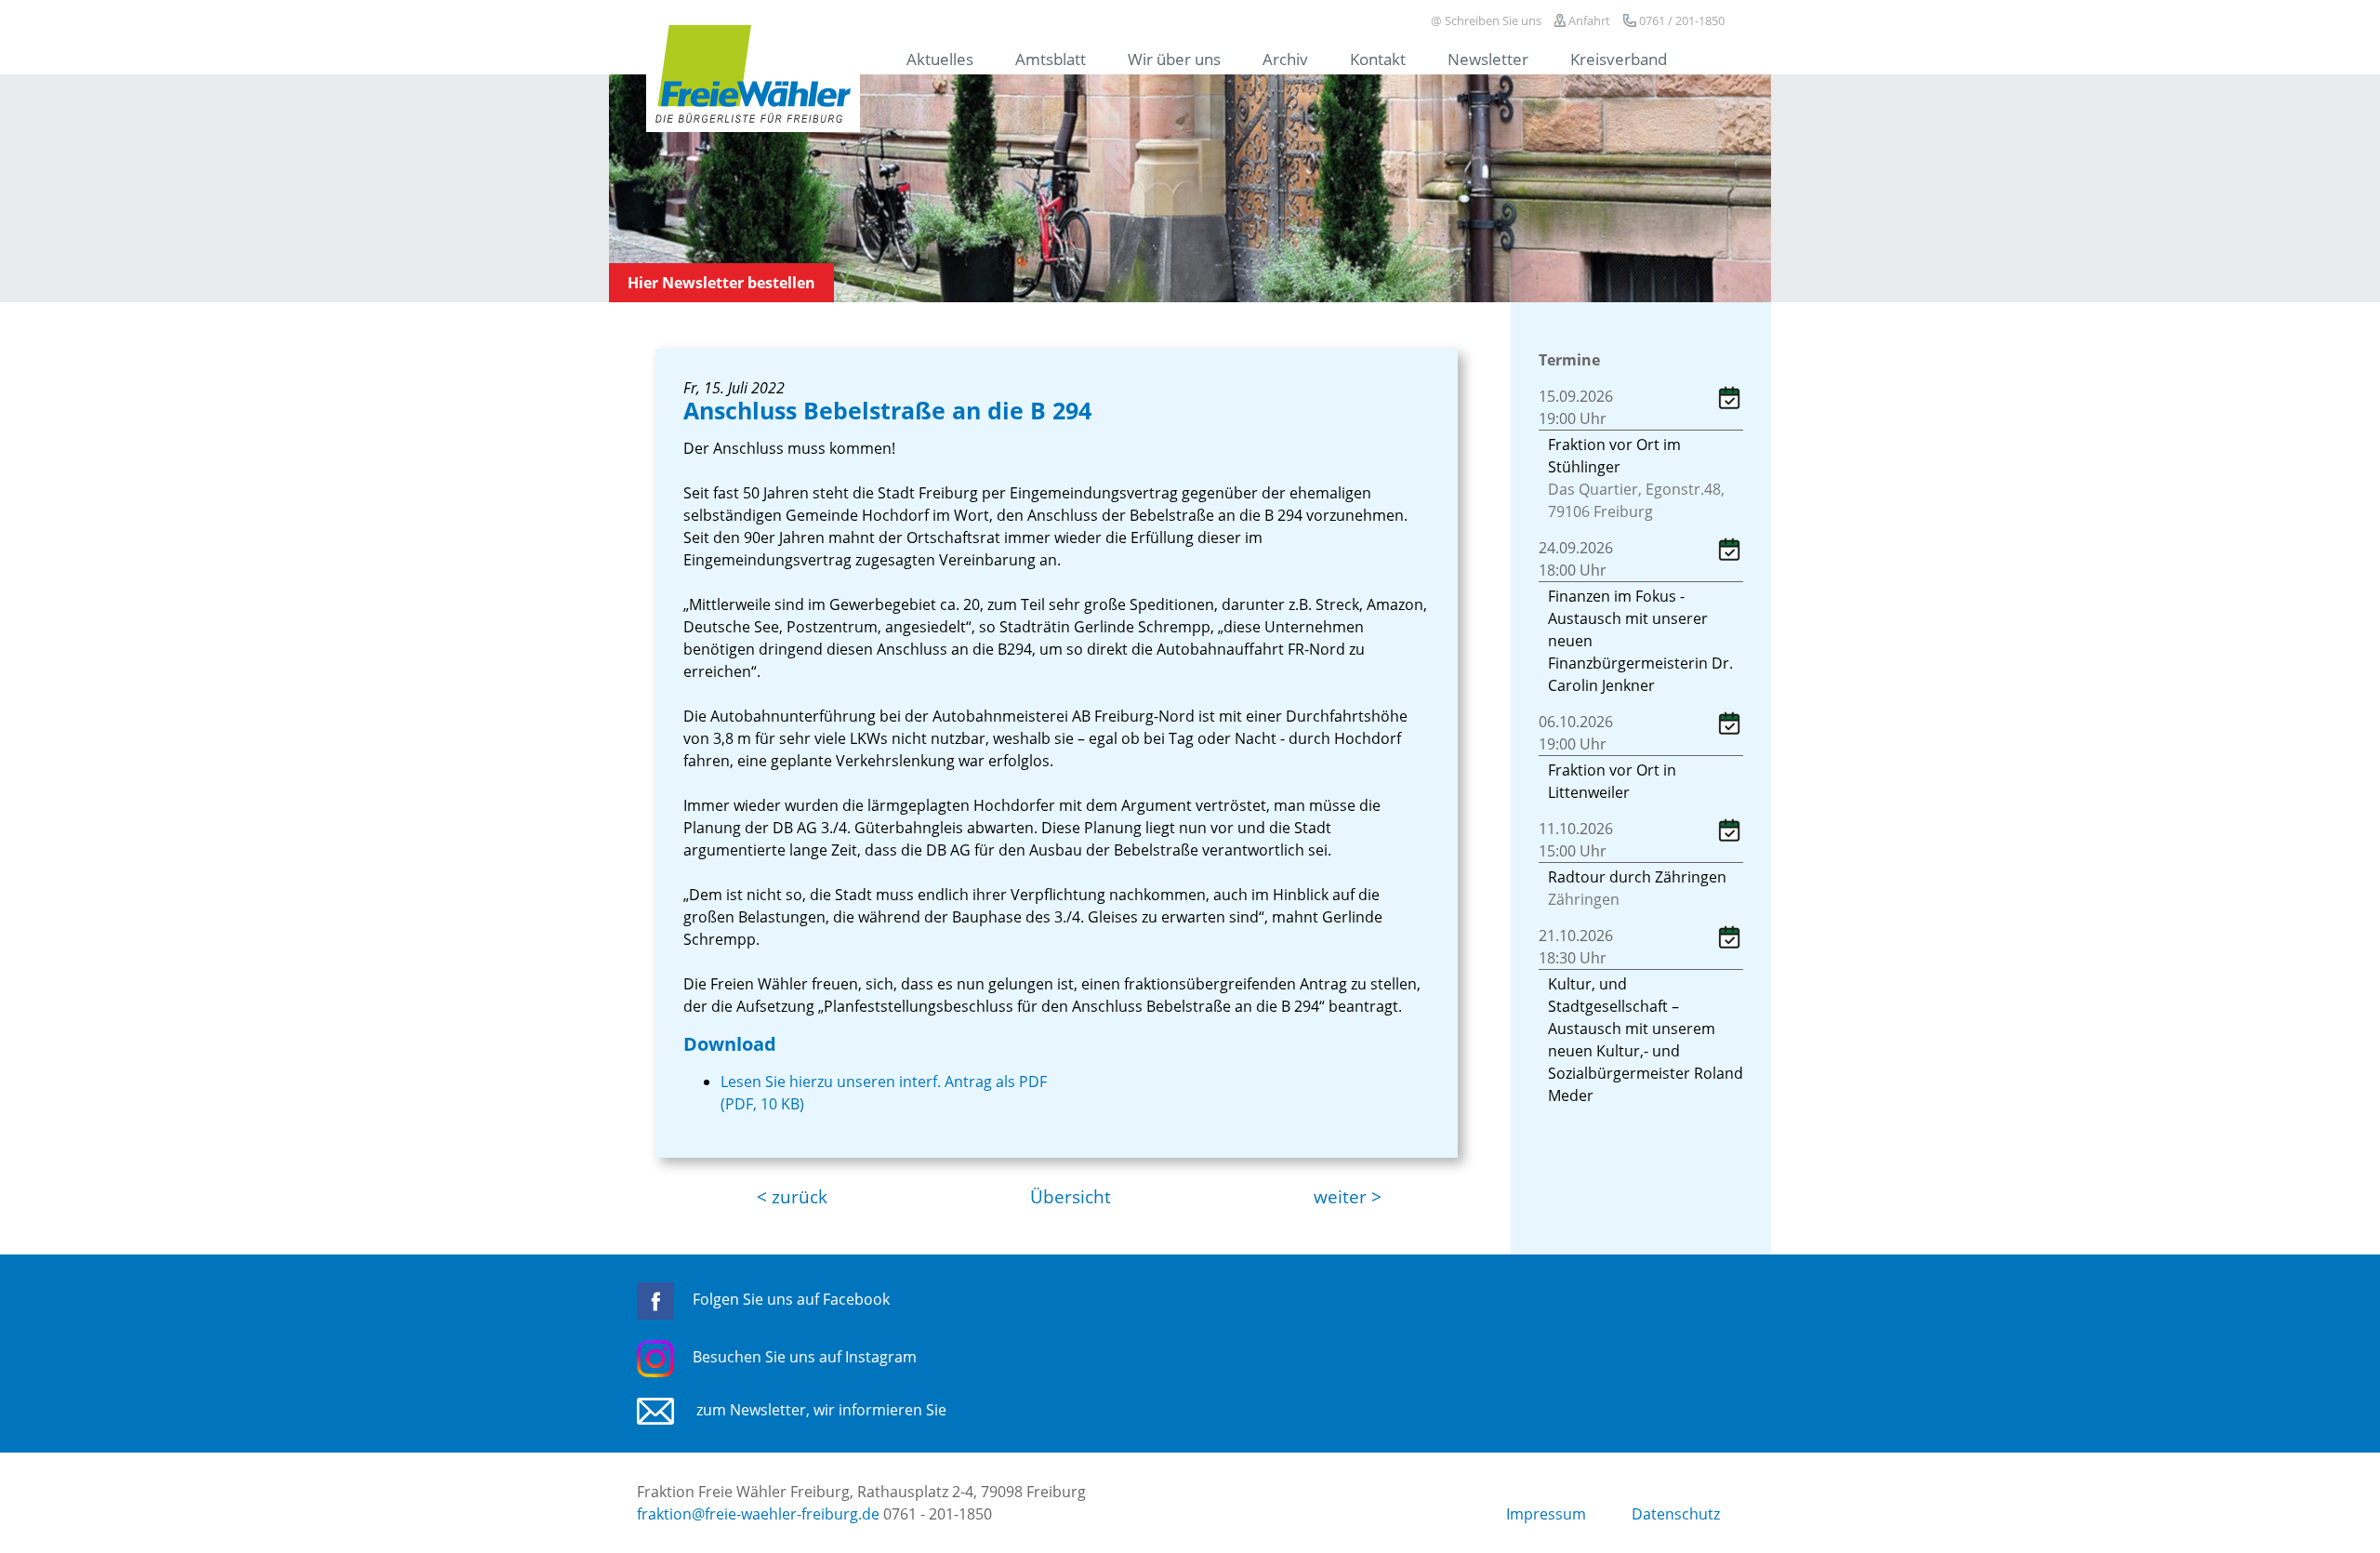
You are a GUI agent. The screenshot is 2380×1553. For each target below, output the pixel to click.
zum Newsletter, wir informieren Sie (820, 1410)
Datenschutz (1676, 1514)
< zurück (792, 1197)
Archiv (1285, 59)
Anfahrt (1588, 20)
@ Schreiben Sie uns (1486, 20)
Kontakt (1378, 59)
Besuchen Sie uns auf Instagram (805, 1357)
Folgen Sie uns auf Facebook (791, 1299)
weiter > (1348, 1197)
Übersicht (1071, 1197)
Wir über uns (1174, 59)
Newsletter (1488, 59)
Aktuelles (940, 59)
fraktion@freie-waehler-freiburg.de (758, 1514)
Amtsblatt (1051, 59)
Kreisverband (1619, 59)
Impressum (1546, 1514)
